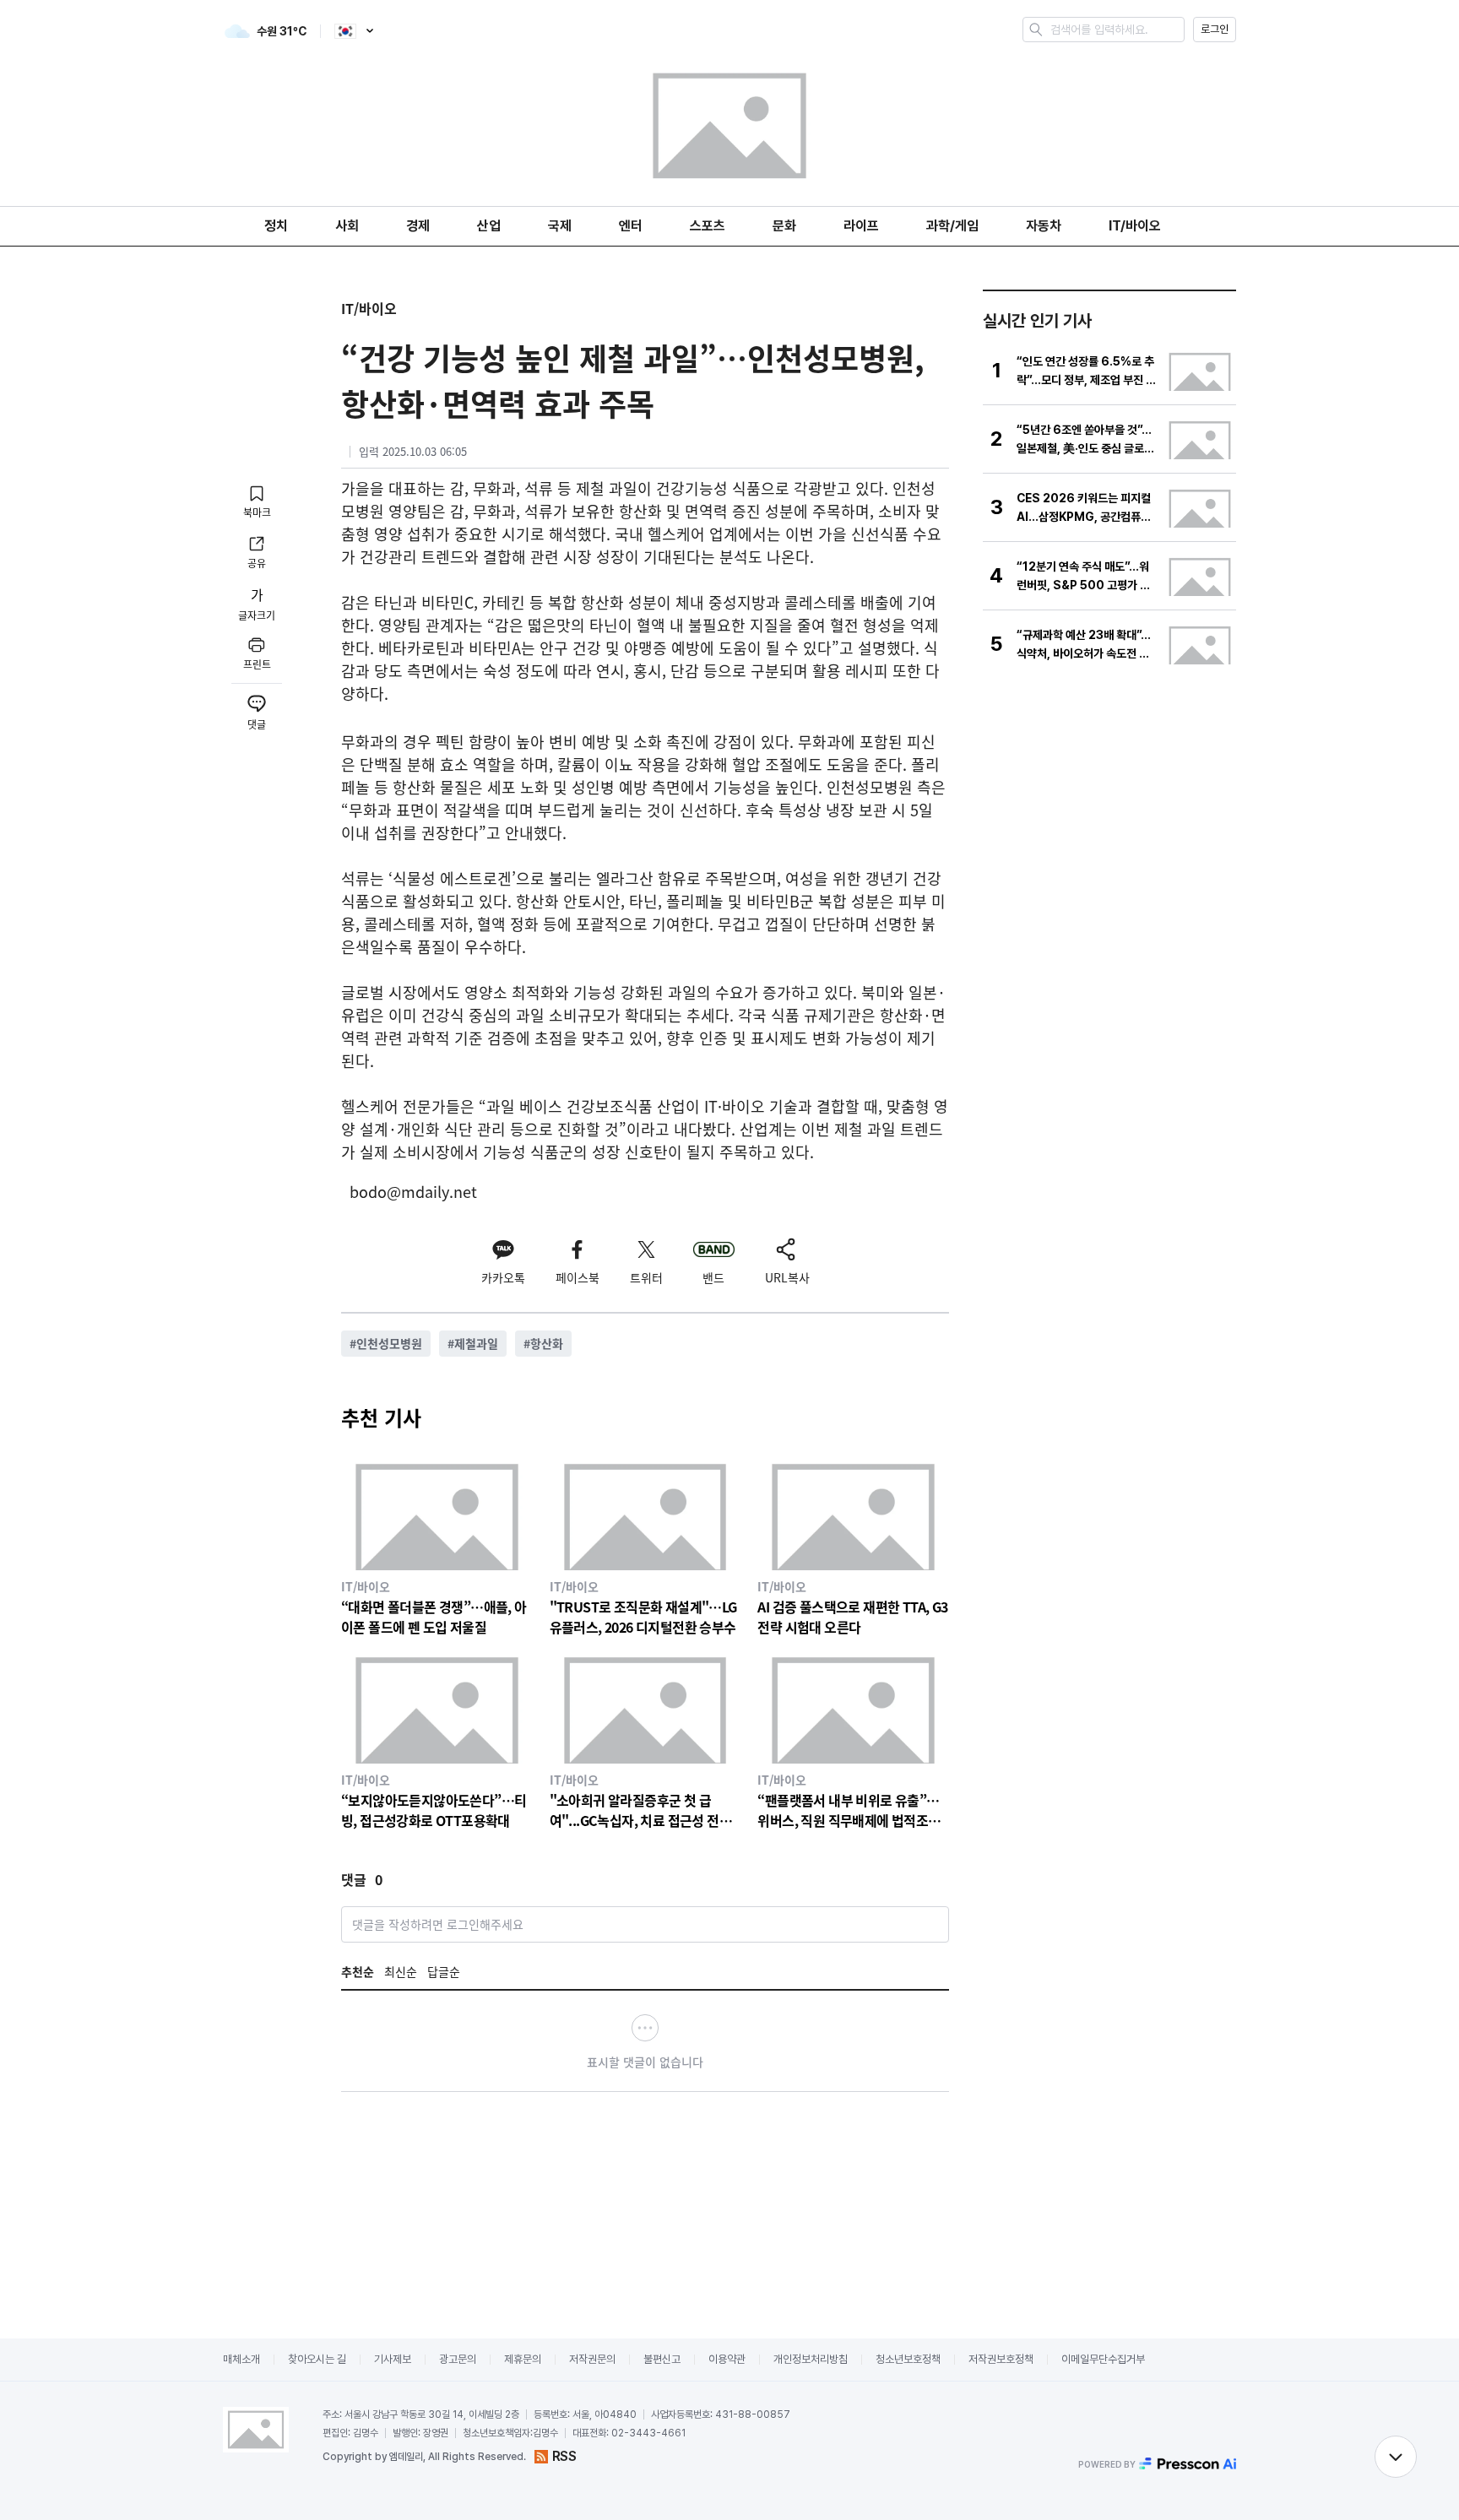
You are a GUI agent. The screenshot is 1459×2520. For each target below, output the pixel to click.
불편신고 (662, 2359)
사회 (347, 226)
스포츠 (708, 226)
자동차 (1044, 226)
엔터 (631, 226)
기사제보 (393, 2359)
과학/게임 (952, 226)
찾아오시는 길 (317, 2359)
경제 (418, 226)
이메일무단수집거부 (1103, 2359)
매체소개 (241, 2359)
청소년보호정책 (908, 2359)
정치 (276, 226)
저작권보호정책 (1001, 2359)
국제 (560, 226)
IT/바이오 (1135, 226)
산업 (489, 226)
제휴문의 (523, 2359)
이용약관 (727, 2359)
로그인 (1215, 29)
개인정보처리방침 (811, 2359)
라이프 (861, 226)
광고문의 (458, 2359)
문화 (784, 226)
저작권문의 (592, 2359)
